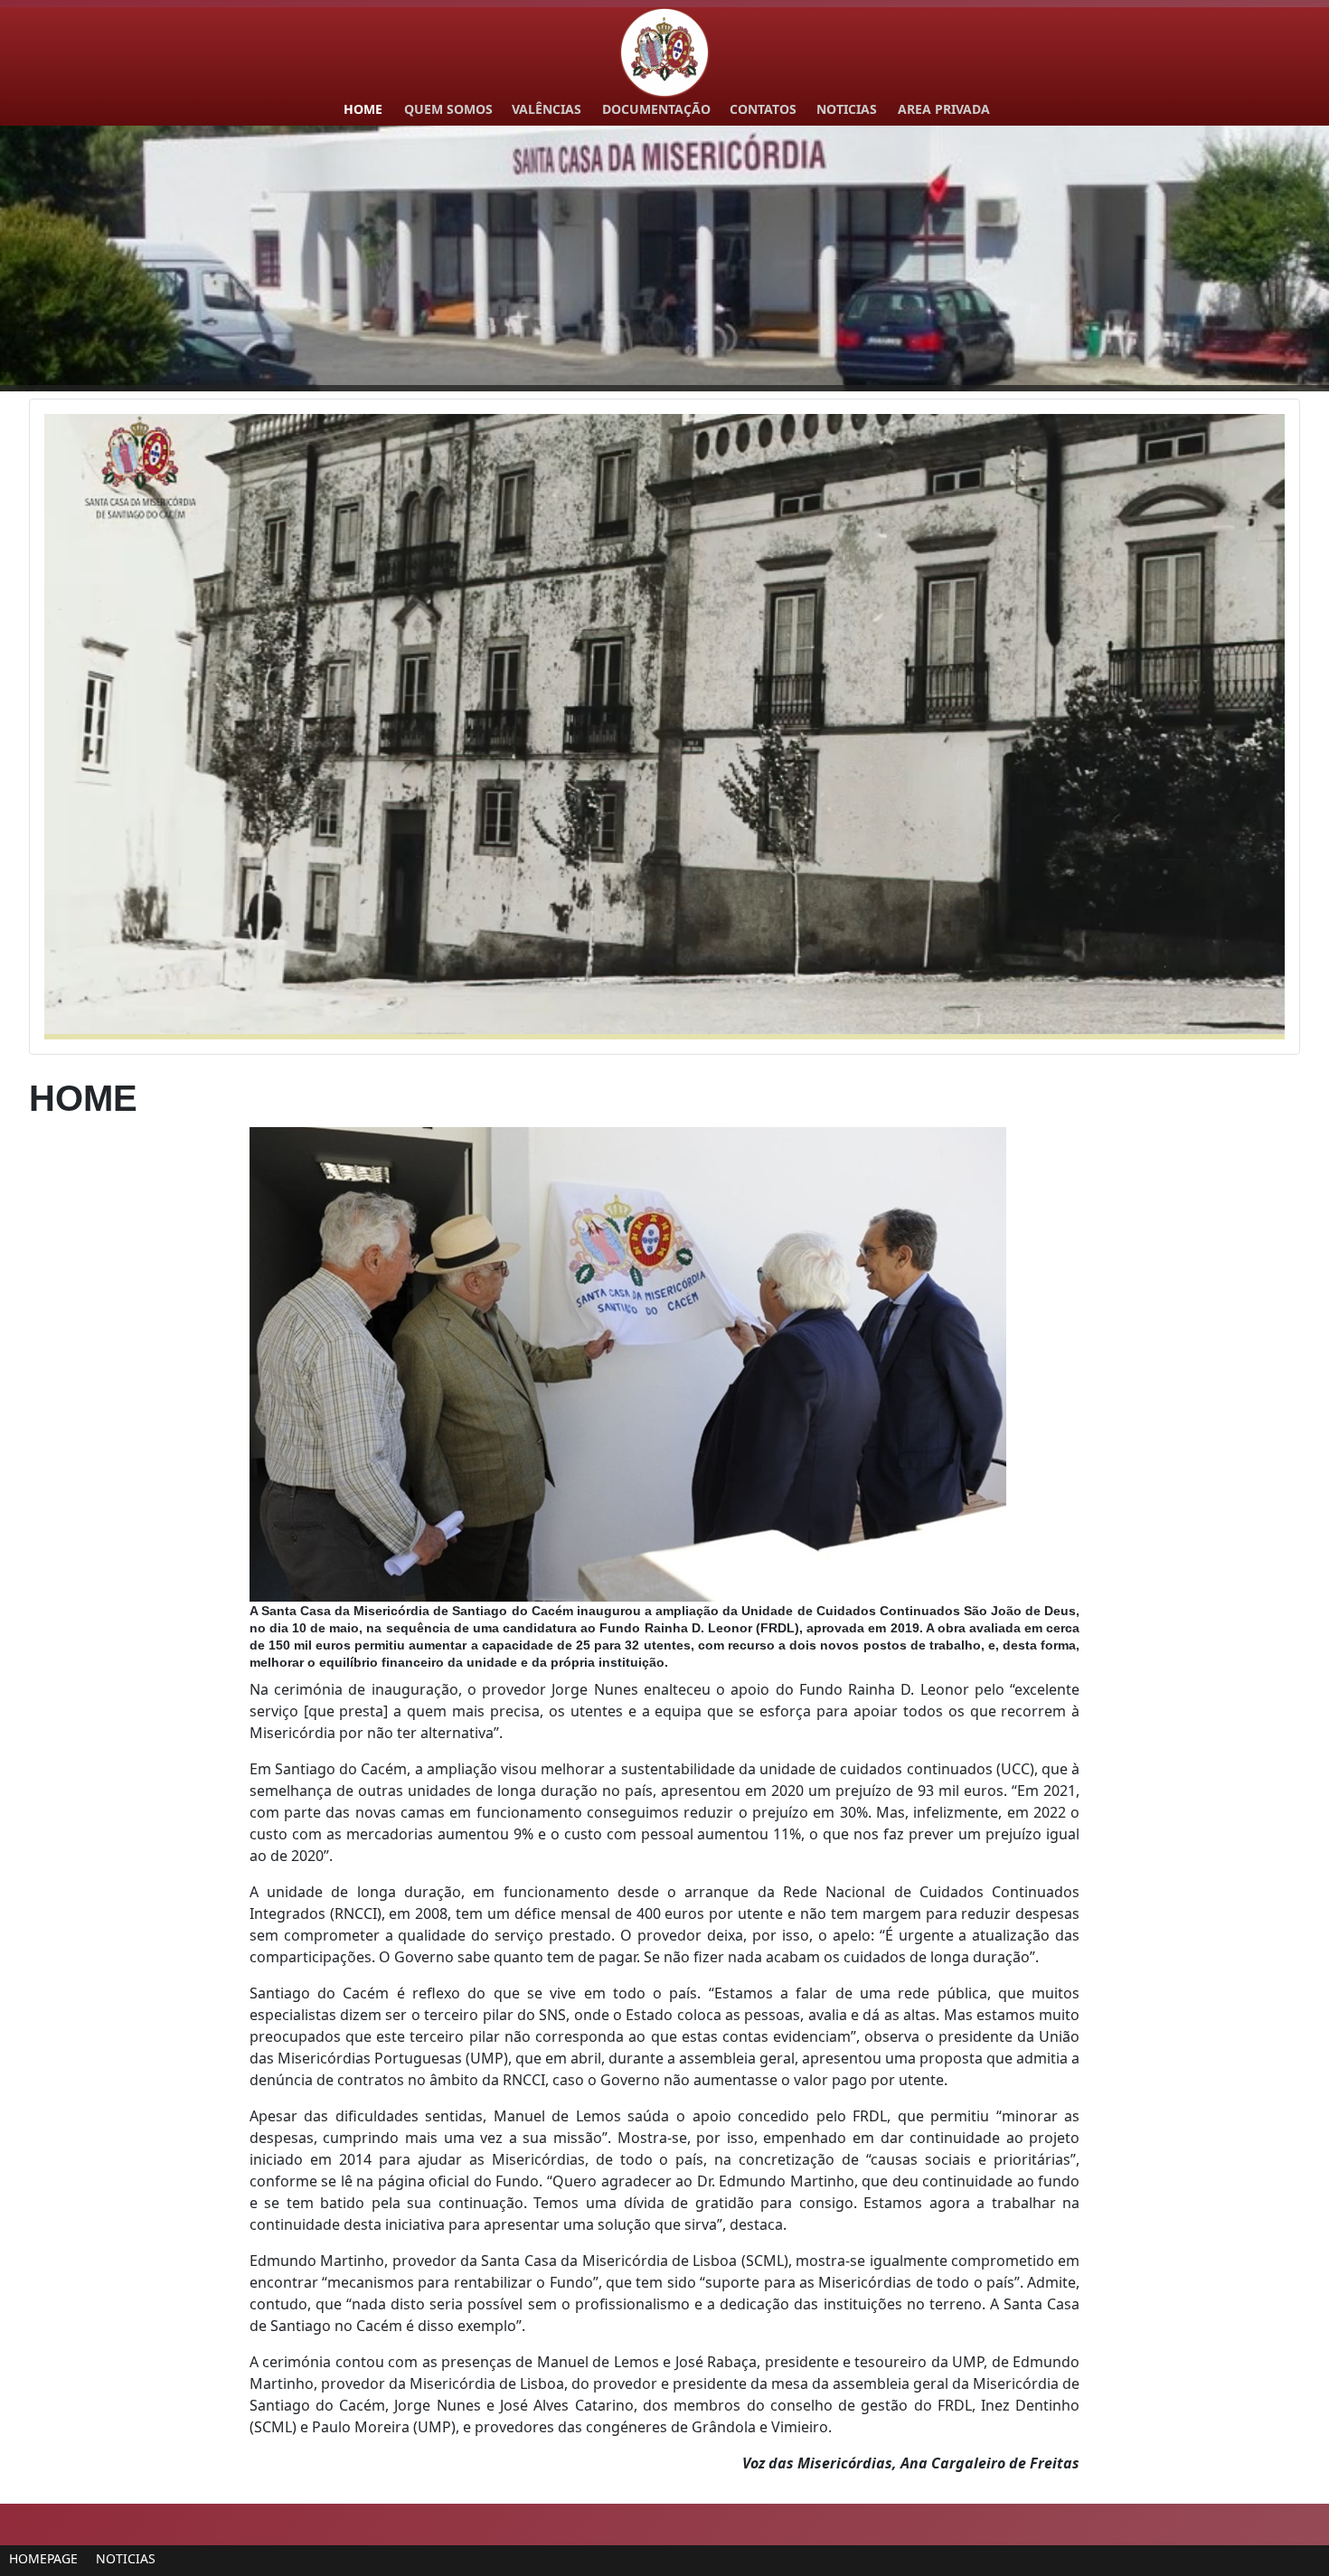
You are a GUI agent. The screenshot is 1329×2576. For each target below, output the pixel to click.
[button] (1274, 259)
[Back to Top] (1297, 2543)
